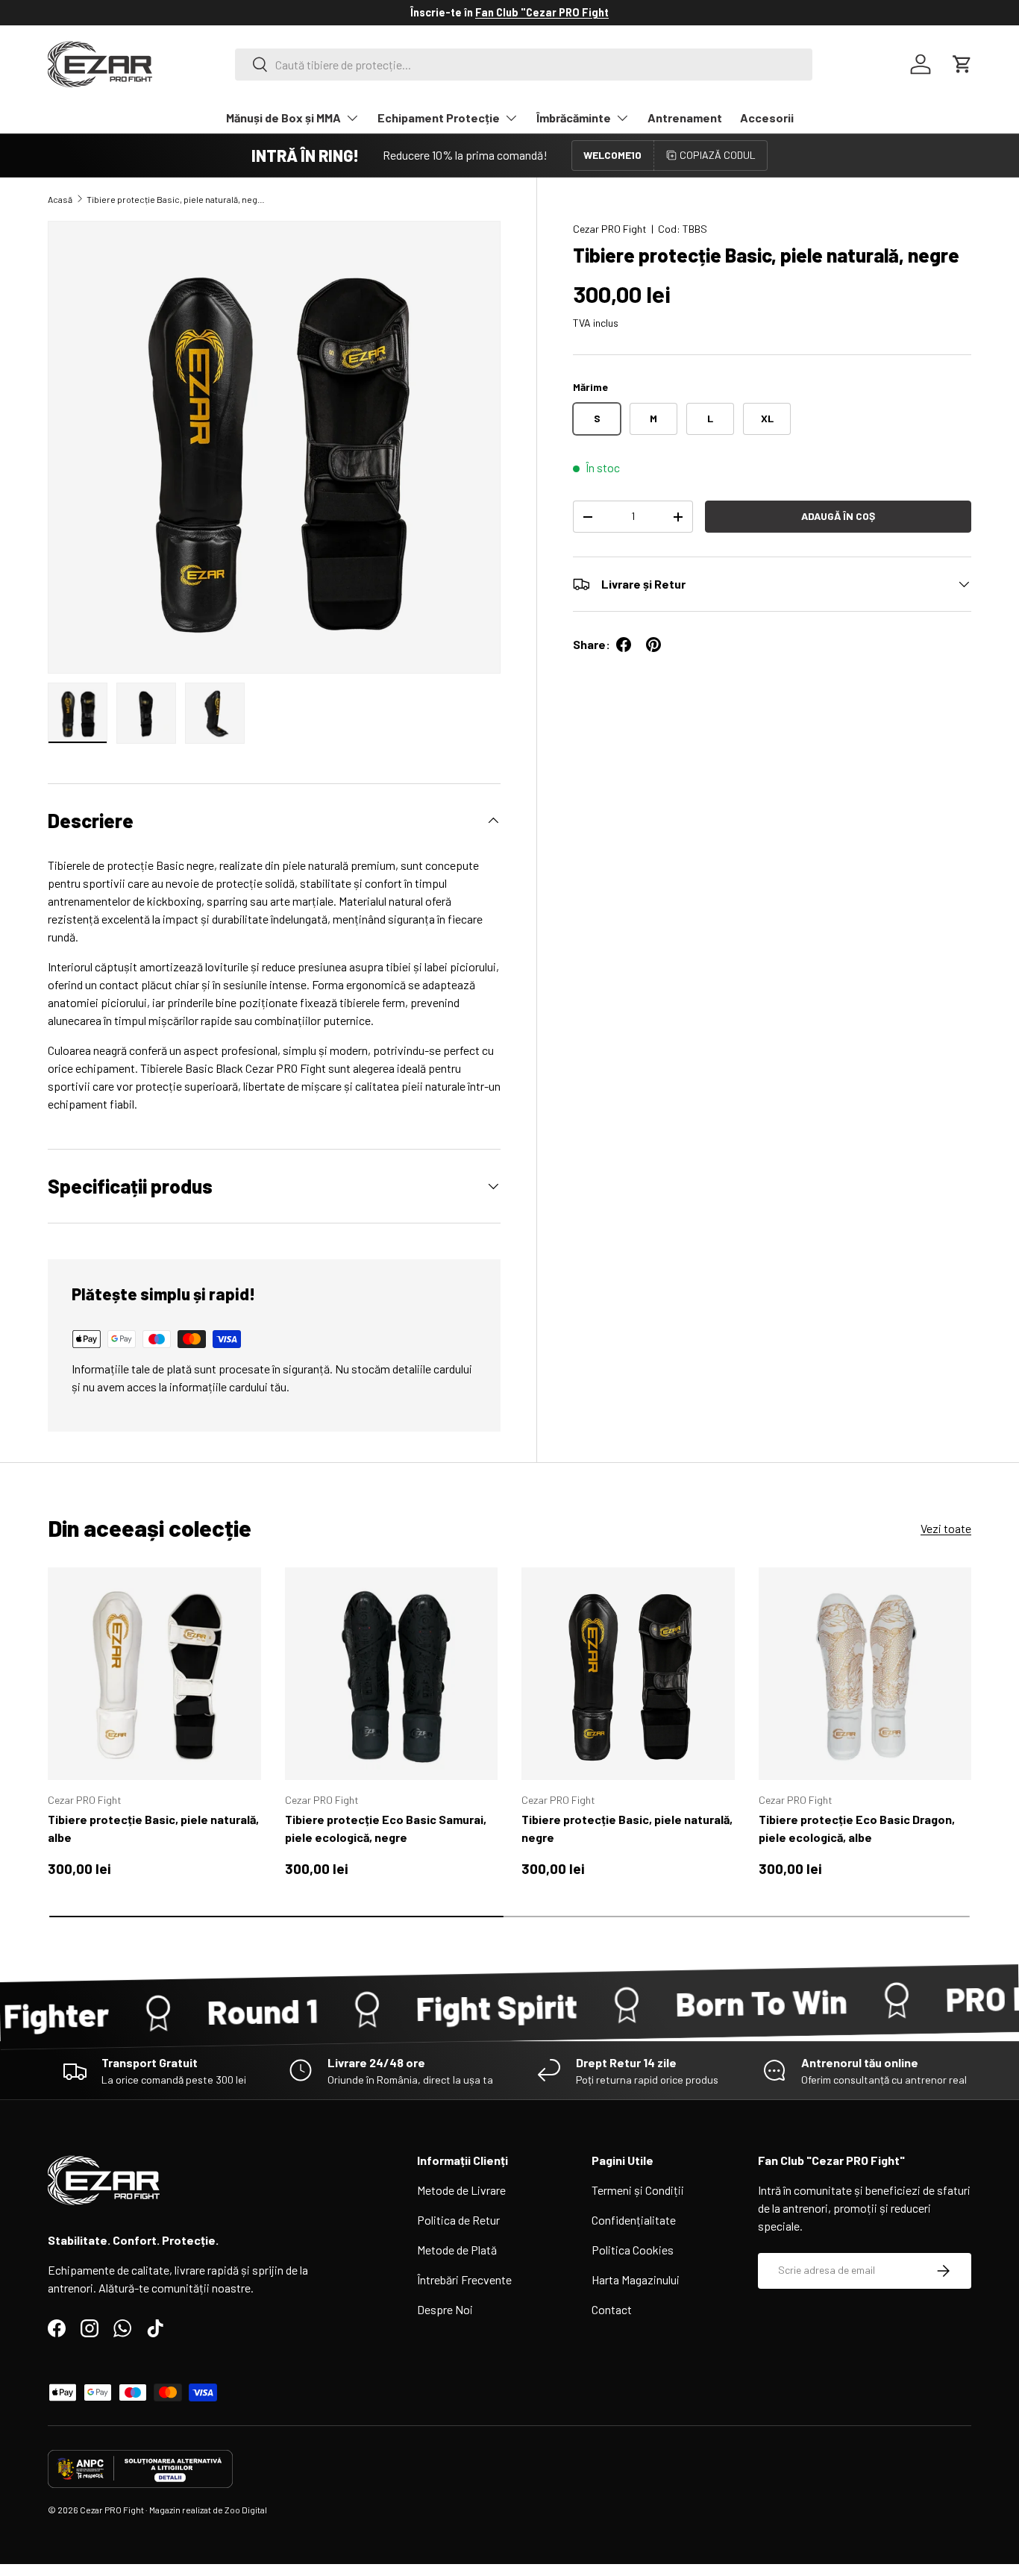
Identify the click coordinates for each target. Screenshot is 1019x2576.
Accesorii (767, 117)
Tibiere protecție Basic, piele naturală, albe (153, 1828)
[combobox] (524, 65)
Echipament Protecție (439, 117)
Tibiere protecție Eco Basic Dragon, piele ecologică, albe (857, 1828)
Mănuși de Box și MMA (283, 117)
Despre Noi (445, 2309)
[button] (962, 64)
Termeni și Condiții (638, 2190)
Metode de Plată (457, 2250)
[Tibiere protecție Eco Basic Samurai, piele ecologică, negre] (392, 1674)
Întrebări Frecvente (464, 2279)
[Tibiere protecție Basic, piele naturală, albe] (154, 1674)
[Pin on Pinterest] (653, 645)
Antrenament (685, 117)
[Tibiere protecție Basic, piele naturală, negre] (628, 1674)
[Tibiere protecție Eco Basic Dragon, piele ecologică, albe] (865, 1674)
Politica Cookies (633, 2250)
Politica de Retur (458, 2220)
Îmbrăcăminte (574, 117)
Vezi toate (946, 1528)
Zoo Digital (246, 2510)
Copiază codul (718, 155)
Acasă (60, 199)
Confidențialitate (634, 2220)
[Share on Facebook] (624, 645)
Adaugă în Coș (838, 516)
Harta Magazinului (636, 2279)
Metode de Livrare (461, 2190)
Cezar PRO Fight (610, 229)
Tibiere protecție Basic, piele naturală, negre (176, 199)
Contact (612, 2309)
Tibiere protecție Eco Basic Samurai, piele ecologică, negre (386, 1828)
